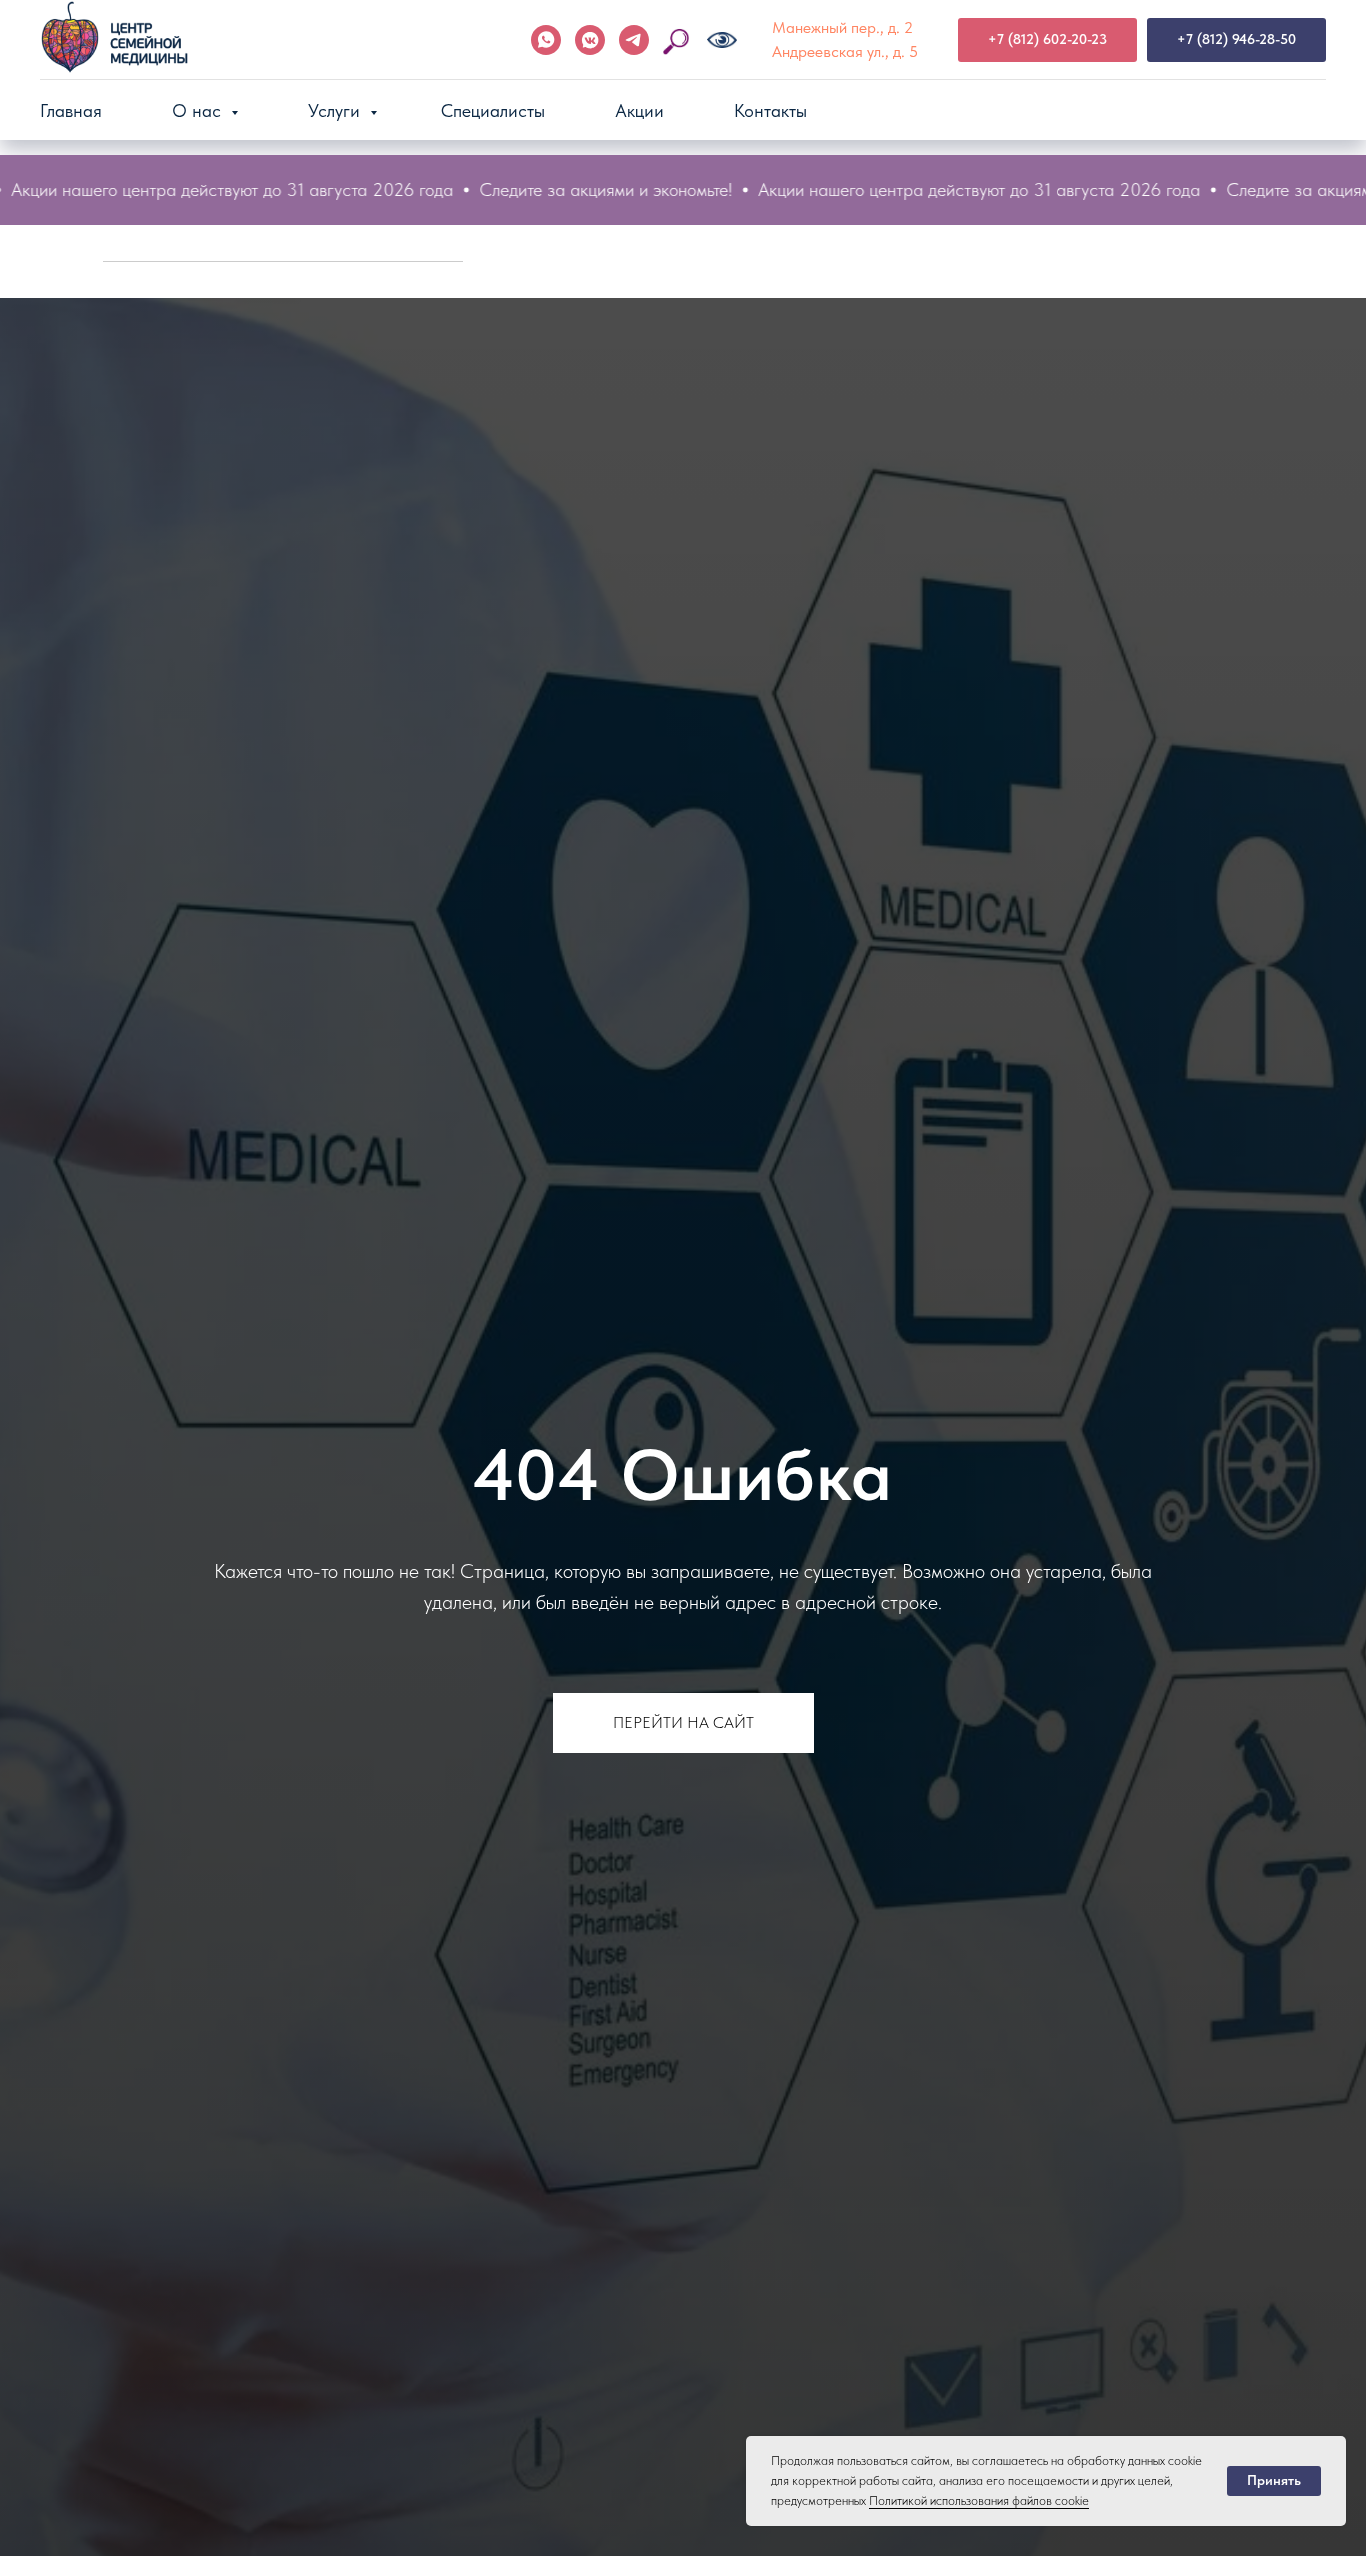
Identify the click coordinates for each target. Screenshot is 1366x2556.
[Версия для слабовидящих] (722, 40)
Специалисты (493, 110)
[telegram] (634, 40)
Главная (71, 110)
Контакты (770, 110)
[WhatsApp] (546, 40)
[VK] (590, 40)
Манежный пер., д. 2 (842, 27)
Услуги (336, 110)
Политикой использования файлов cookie (979, 2500)
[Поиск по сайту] (678, 40)
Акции (639, 110)
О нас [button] (199, 110)
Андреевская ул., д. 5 (845, 51)
